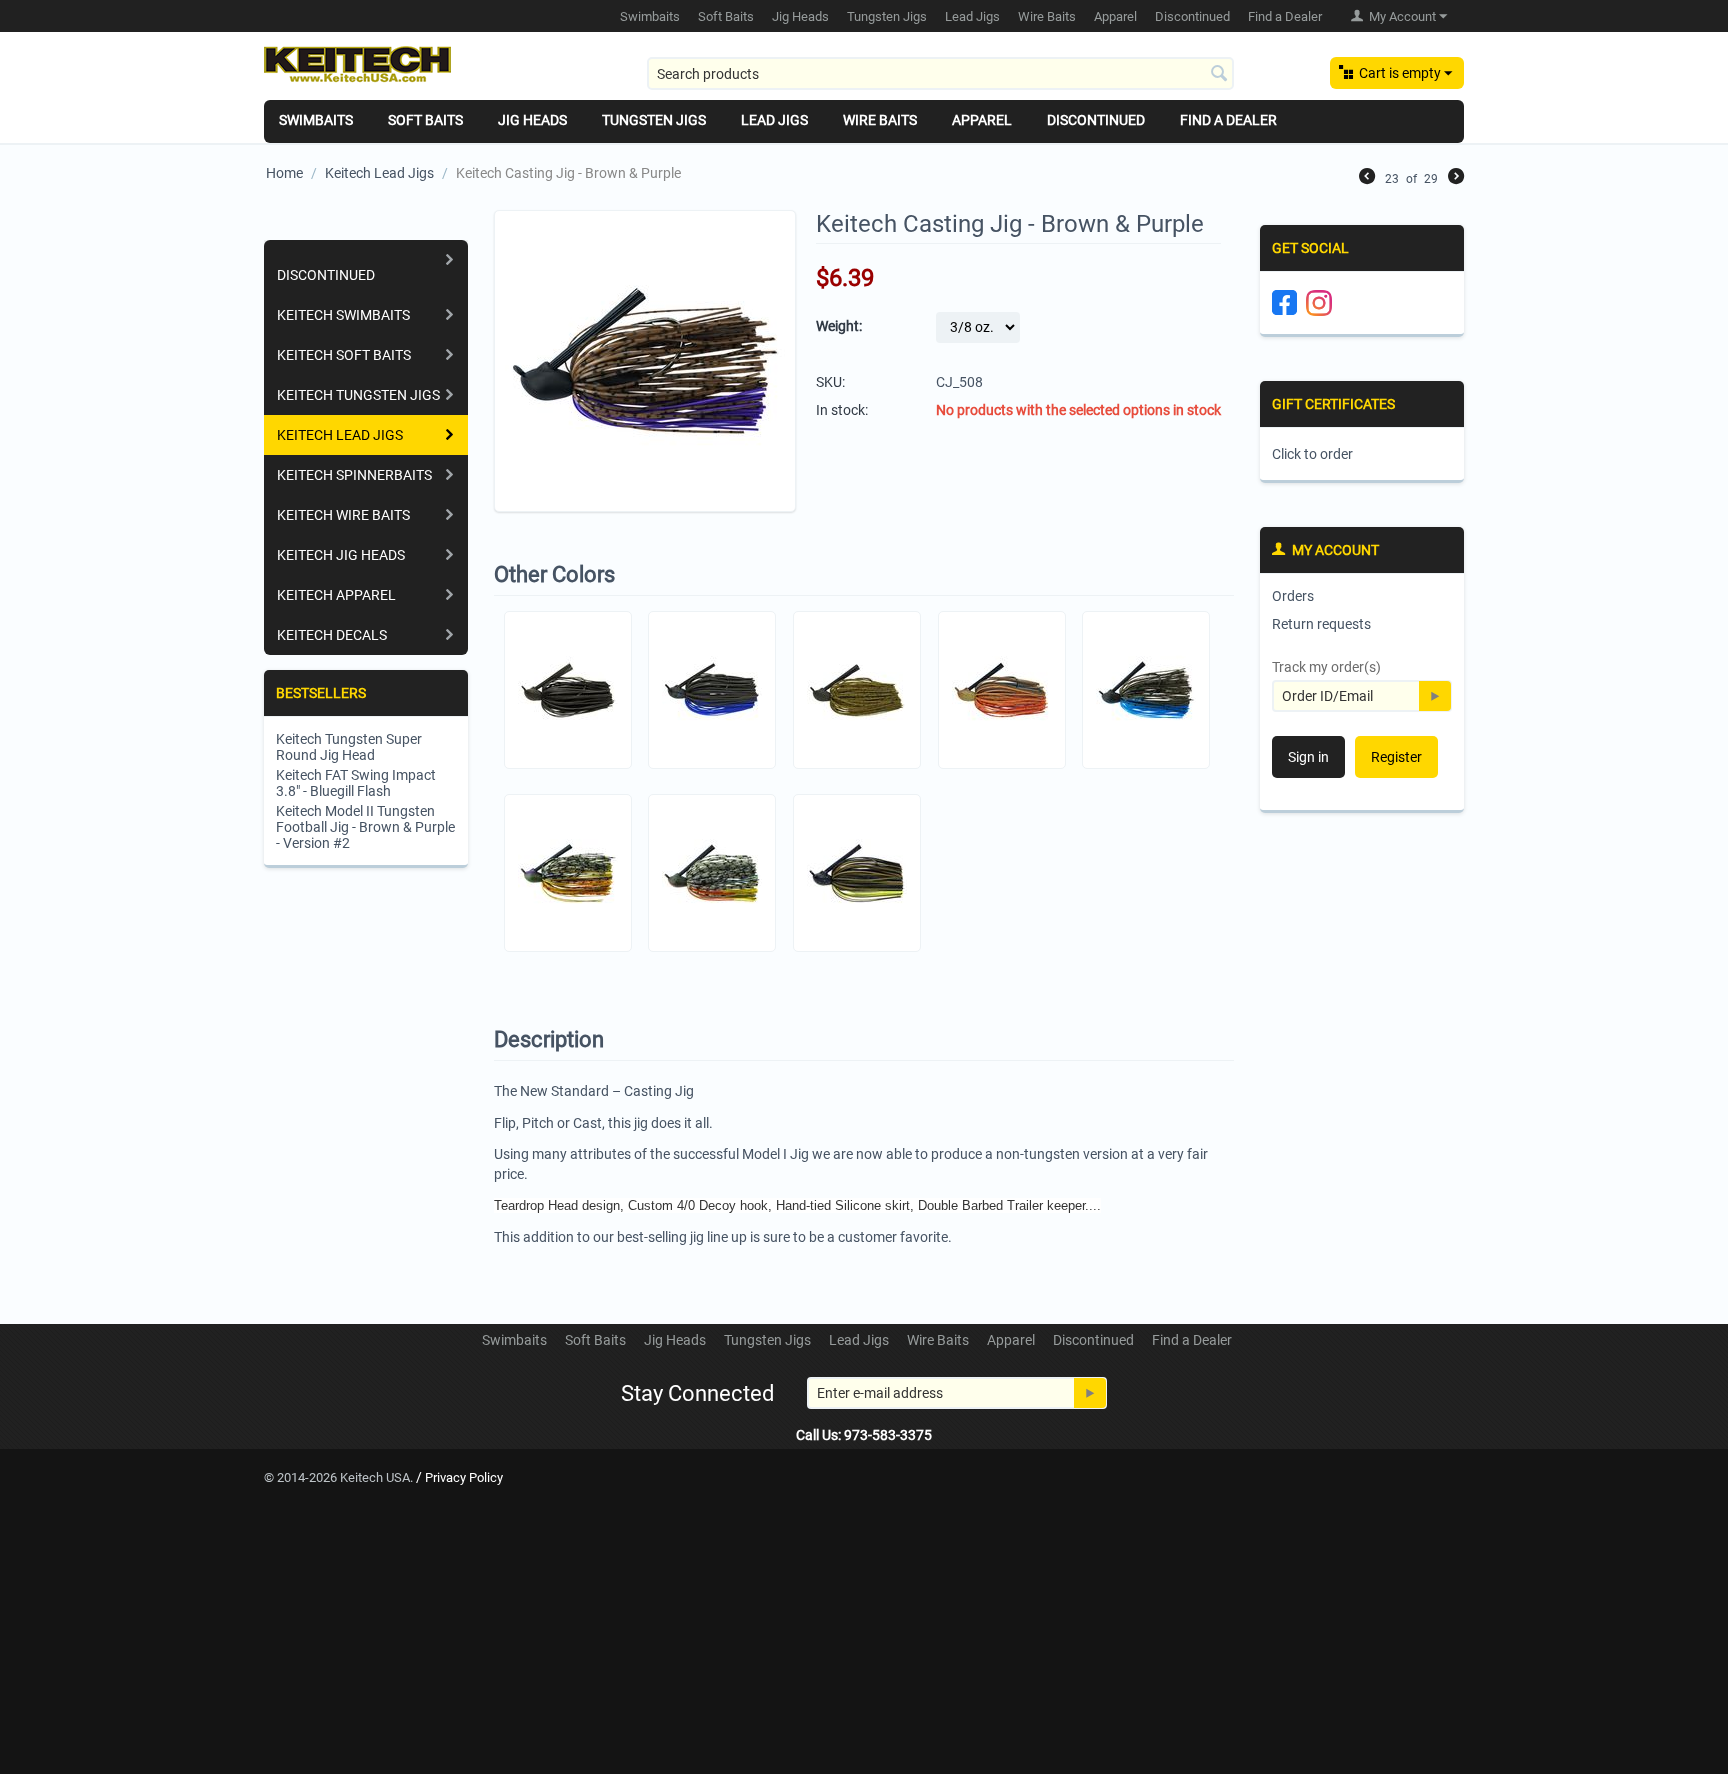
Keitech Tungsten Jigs (358, 395)
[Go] (1435, 696)
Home (284, 173)
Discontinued (326, 275)
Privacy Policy (464, 1477)
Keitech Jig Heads (341, 555)
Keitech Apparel (336, 595)
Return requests (1321, 624)
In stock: (842, 410)
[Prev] (1367, 178)
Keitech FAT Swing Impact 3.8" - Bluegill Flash (356, 783)
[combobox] (940, 73)
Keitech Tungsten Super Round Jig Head (349, 747)
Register (1396, 757)
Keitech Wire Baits (343, 515)
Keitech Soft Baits (344, 355)
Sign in (1308, 757)
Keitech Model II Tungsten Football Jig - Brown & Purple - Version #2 (365, 827)
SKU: (830, 382)
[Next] (1456, 178)
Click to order (1312, 454)
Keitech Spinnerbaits (354, 475)
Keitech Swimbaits (343, 315)
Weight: (839, 326)
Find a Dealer (1285, 16)
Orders (1293, 596)
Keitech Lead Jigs (379, 173)
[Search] (1219, 75)
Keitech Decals (332, 635)
